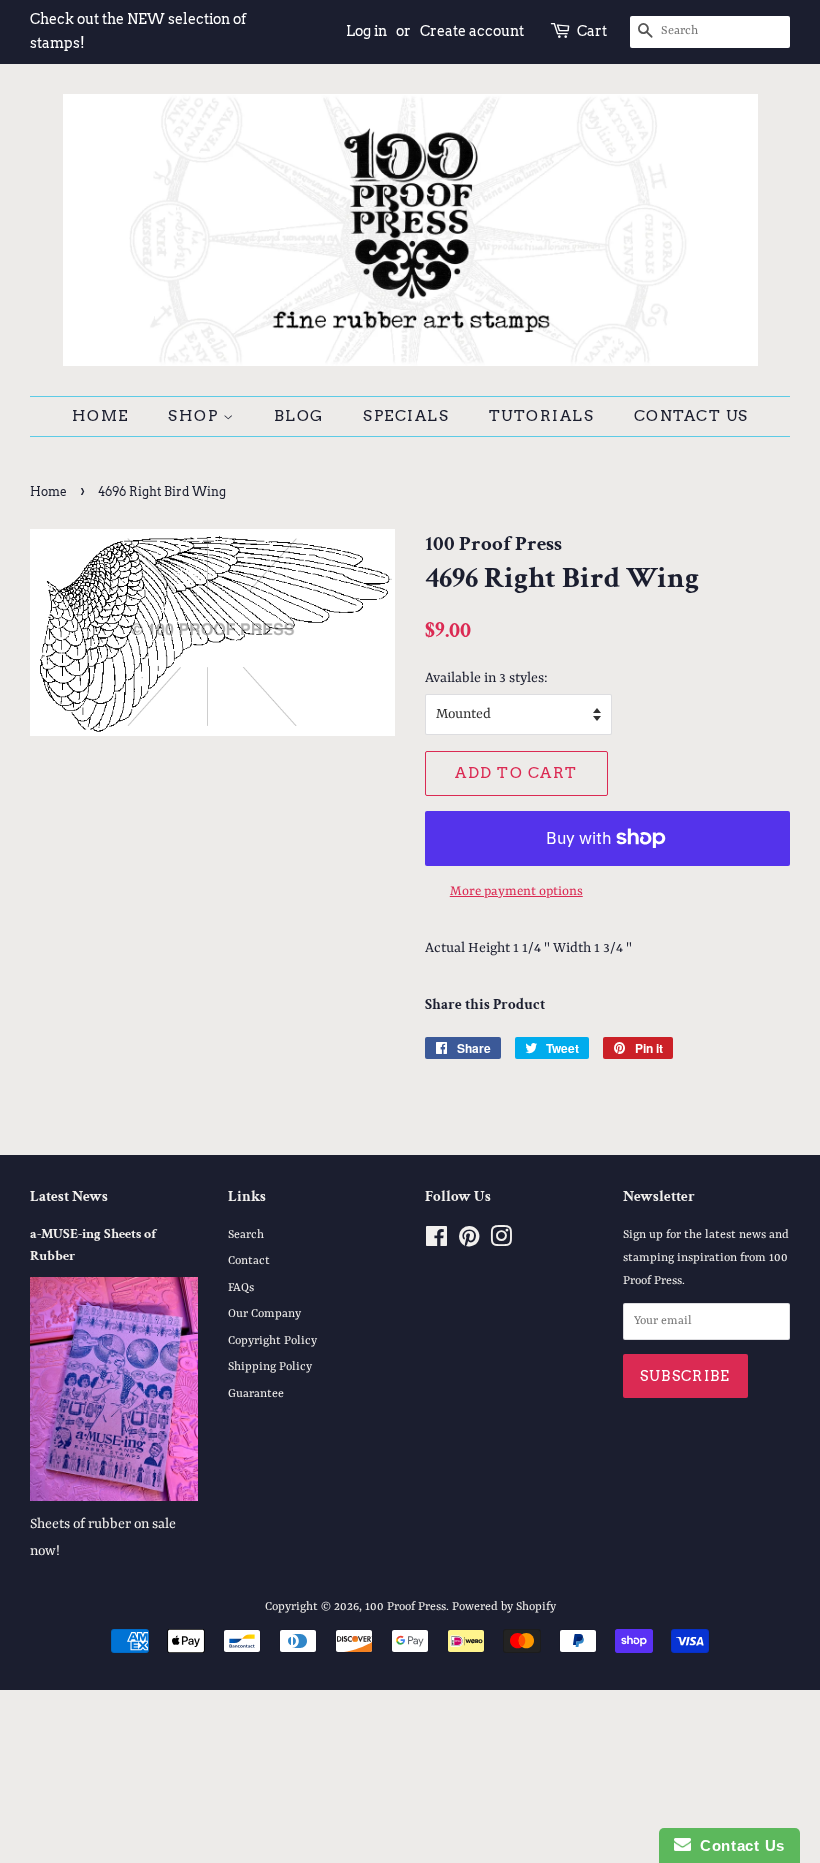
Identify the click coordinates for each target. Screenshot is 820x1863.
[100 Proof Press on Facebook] (436, 1242)
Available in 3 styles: (486, 678)
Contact (249, 1261)
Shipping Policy (270, 1367)
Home (100, 416)
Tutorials (542, 416)
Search (246, 1235)
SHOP (195, 416)
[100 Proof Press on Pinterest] (469, 1242)
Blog (299, 416)
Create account (472, 31)
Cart (592, 31)
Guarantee (256, 1394)
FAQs (241, 1288)
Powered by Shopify (504, 1607)
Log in (366, 31)
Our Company (264, 1314)
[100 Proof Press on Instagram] (501, 1242)
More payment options (516, 891)
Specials (406, 416)
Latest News (69, 1196)
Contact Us (691, 416)
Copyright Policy (272, 1341)
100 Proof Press (405, 1607)
